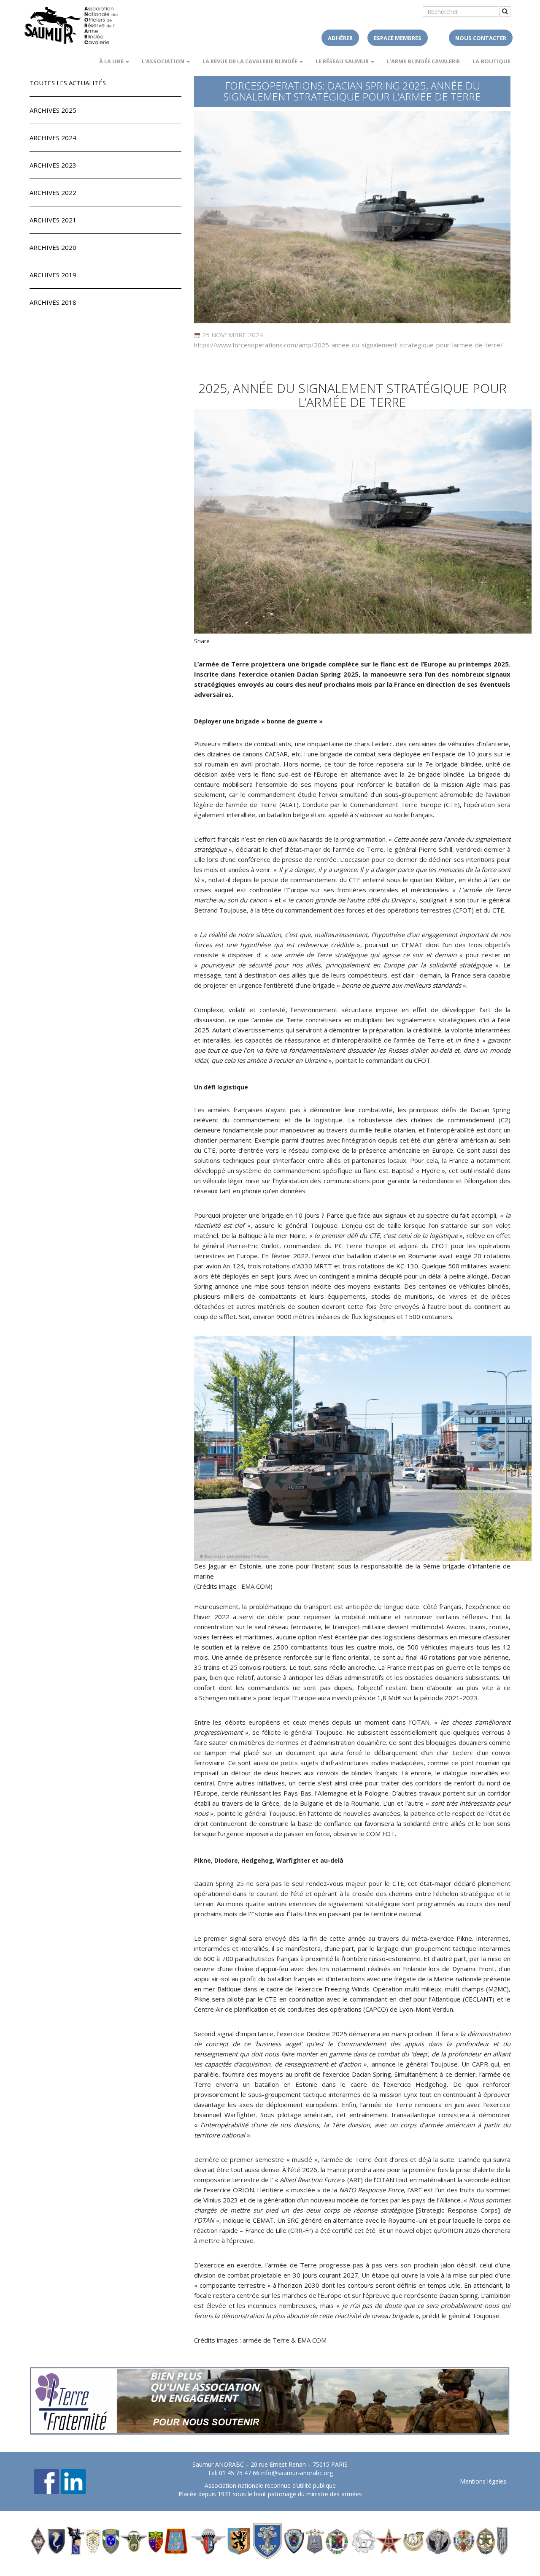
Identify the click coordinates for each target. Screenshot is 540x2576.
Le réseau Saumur (343, 61)
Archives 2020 (53, 247)
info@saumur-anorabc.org (297, 2473)
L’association (164, 61)
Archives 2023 (53, 165)
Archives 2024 (53, 138)
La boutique (491, 61)
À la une (112, 61)
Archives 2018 (53, 302)
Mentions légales (483, 2481)
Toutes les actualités (68, 83)
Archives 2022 (53, 192)
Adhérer (340, 38)
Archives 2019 (53, 275)
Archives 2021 (53, 220)
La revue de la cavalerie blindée (251, 61)
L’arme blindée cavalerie (423, 61)
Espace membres (398, 38)
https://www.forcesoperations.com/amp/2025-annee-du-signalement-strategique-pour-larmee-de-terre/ (348, 345)
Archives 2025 (53, 110)
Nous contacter (481, 38)
